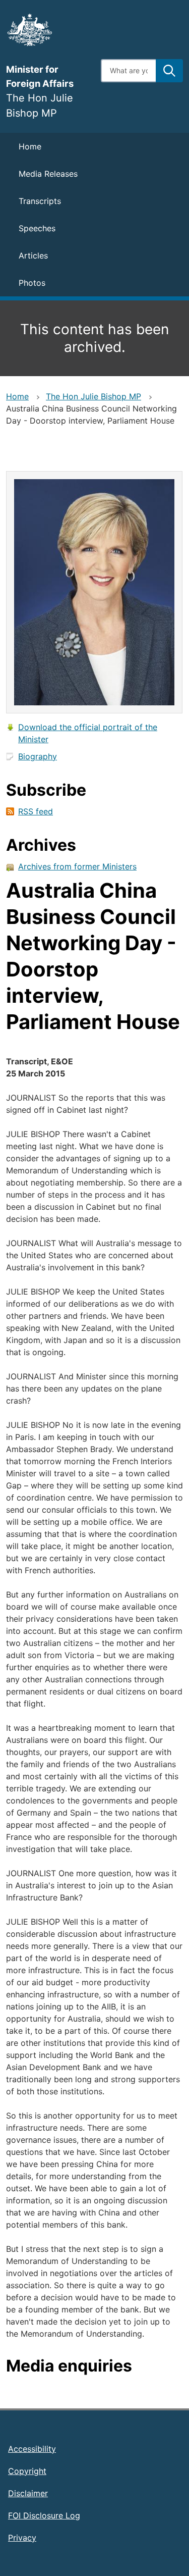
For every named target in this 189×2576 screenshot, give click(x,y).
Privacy (22, 2538)
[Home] (47, 30)
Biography (38, 756)
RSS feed (36, 811)
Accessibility (32, 2449)
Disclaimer (28, 2493)
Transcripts (40, 201)
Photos (32, 283)
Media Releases (48, 174)
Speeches (37, 228)
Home (30, 146)
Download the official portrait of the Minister (88, 733)
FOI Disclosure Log (44, 2515)
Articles (33, 255)
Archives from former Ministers (77, 866)
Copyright (27, 2471)
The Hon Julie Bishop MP (93, 396)
